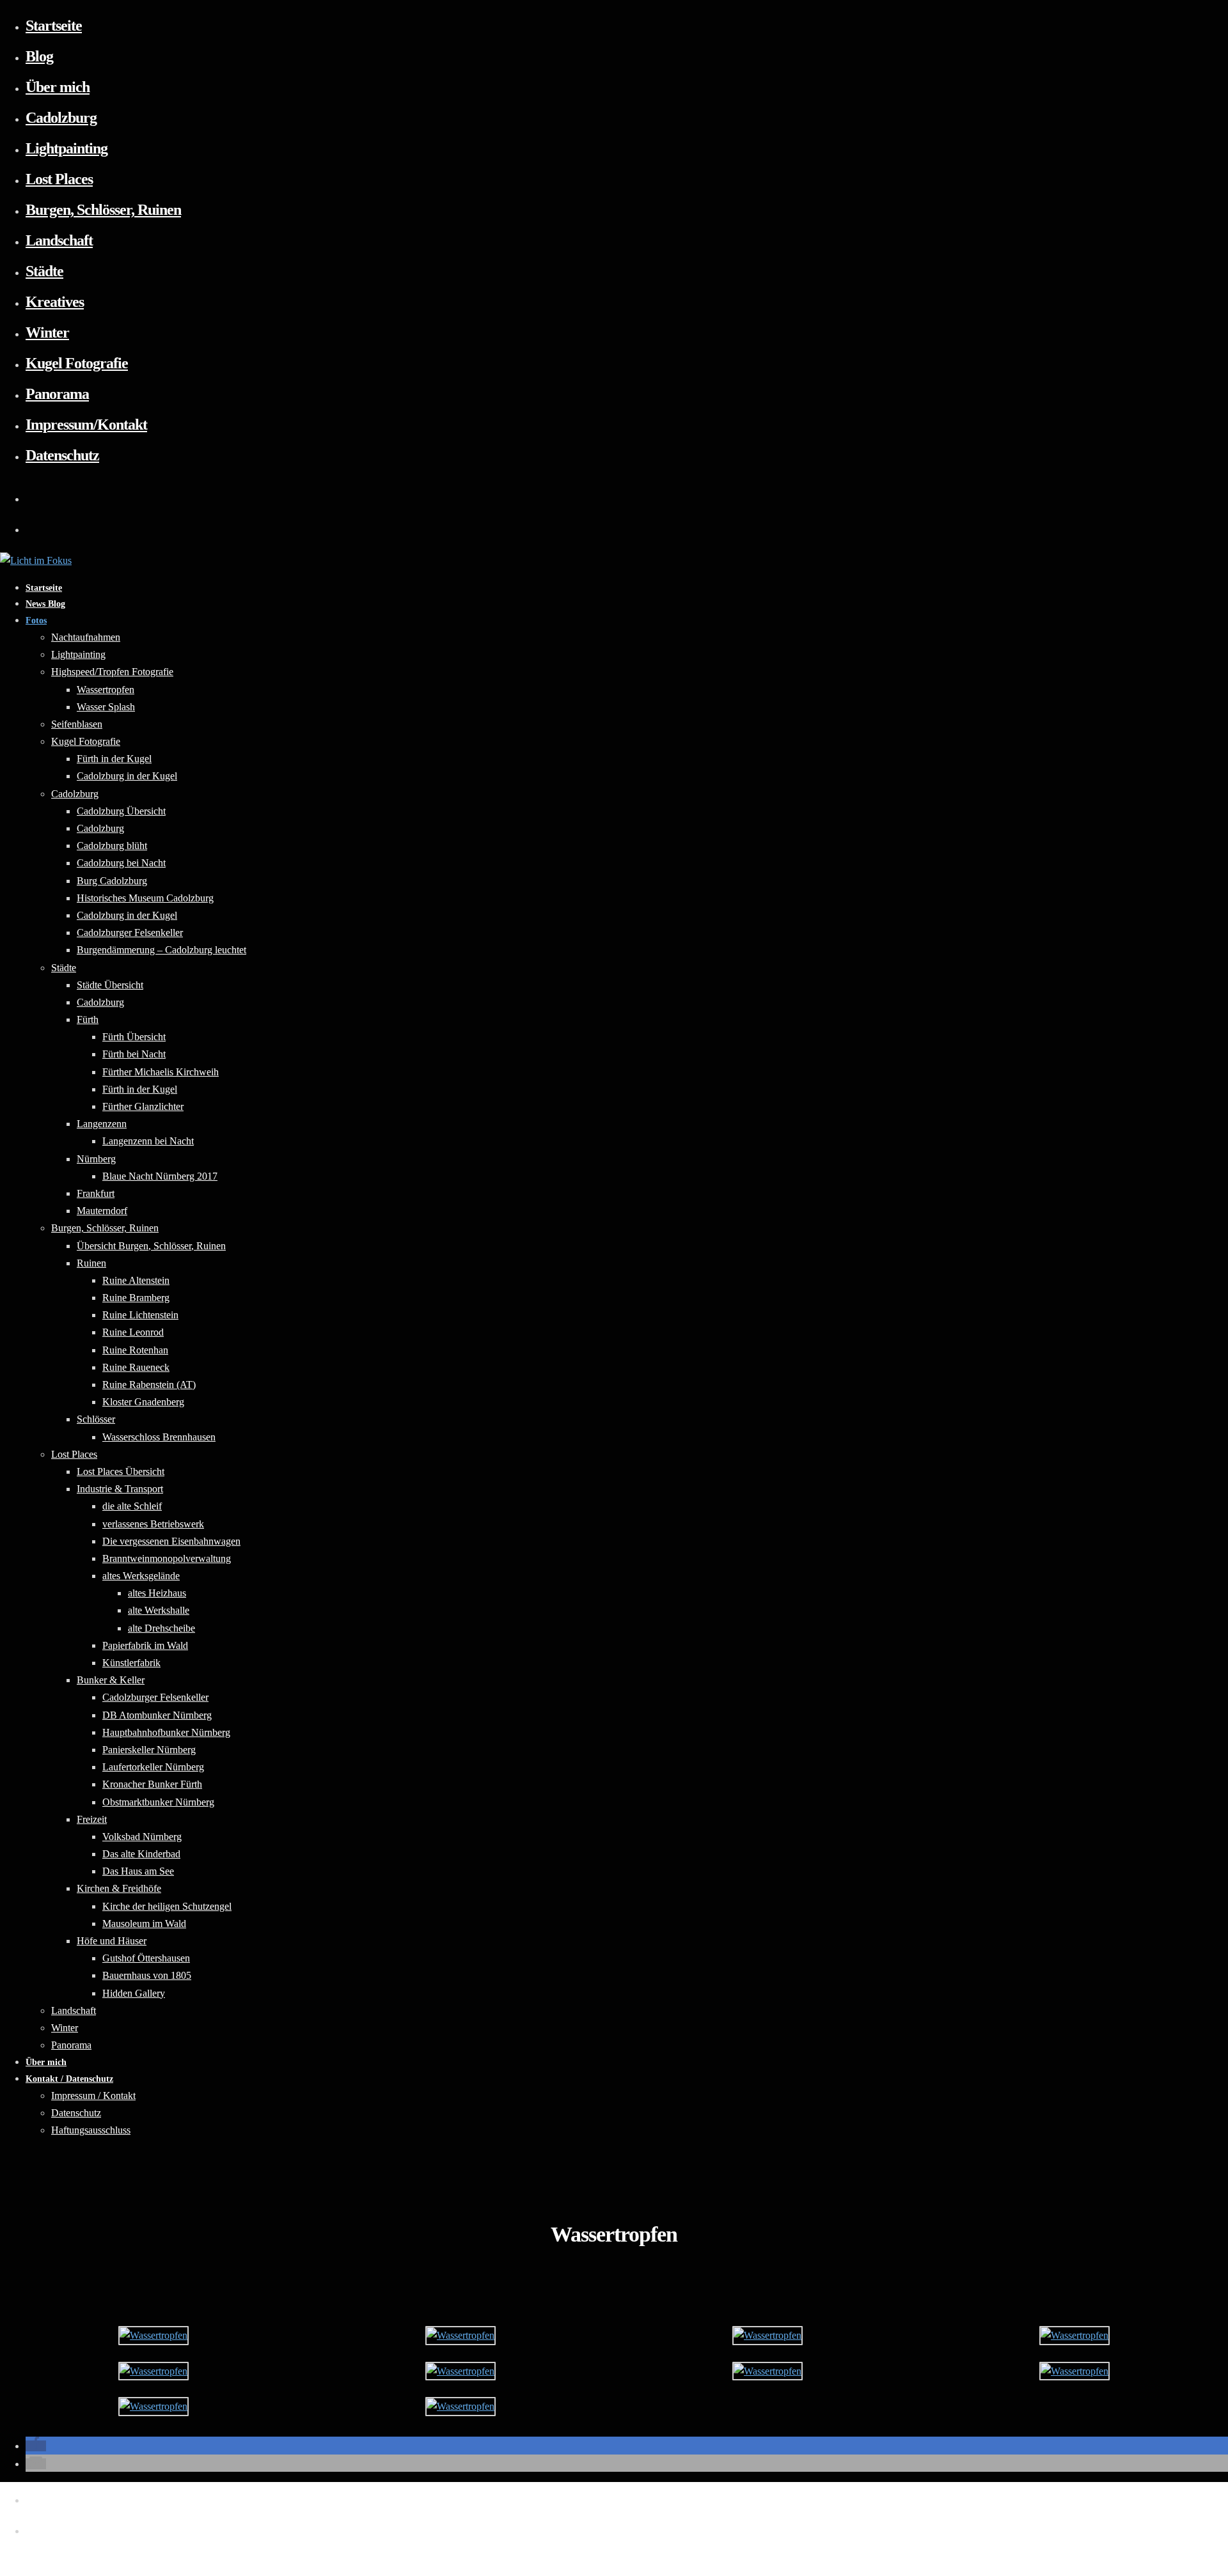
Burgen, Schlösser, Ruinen (103, 210)
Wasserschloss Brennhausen (159, 1437)
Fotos (36, 621)
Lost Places (59, 179)
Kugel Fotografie (77, 363)
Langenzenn (102, 1124)
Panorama (57, 394)
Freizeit (92, 1819)
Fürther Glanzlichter (143, 1106)
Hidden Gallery (134, 1993)
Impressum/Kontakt (86, 425)
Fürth (88, 1019)
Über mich (58, 87)
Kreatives (55, 302)
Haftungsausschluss (91, 2130)
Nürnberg (96, 1159)
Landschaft (59, 240)
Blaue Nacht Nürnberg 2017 (160, 1176)
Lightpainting (67, 148)
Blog (39, 56)
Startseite (54, 26)
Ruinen (91, 1263)
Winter (47, 332)
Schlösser (96, 1419)
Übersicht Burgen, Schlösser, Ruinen (151, 1246)
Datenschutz (62, 455)
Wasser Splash (106, 707)
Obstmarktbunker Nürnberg (158, 1802)
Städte (44, 271)
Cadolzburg (61, 118)
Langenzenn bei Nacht (148, 1141)
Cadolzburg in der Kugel (127, 776)
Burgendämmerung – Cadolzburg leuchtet (161, 950)
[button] (36, 2446)
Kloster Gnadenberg (143, 1402)
